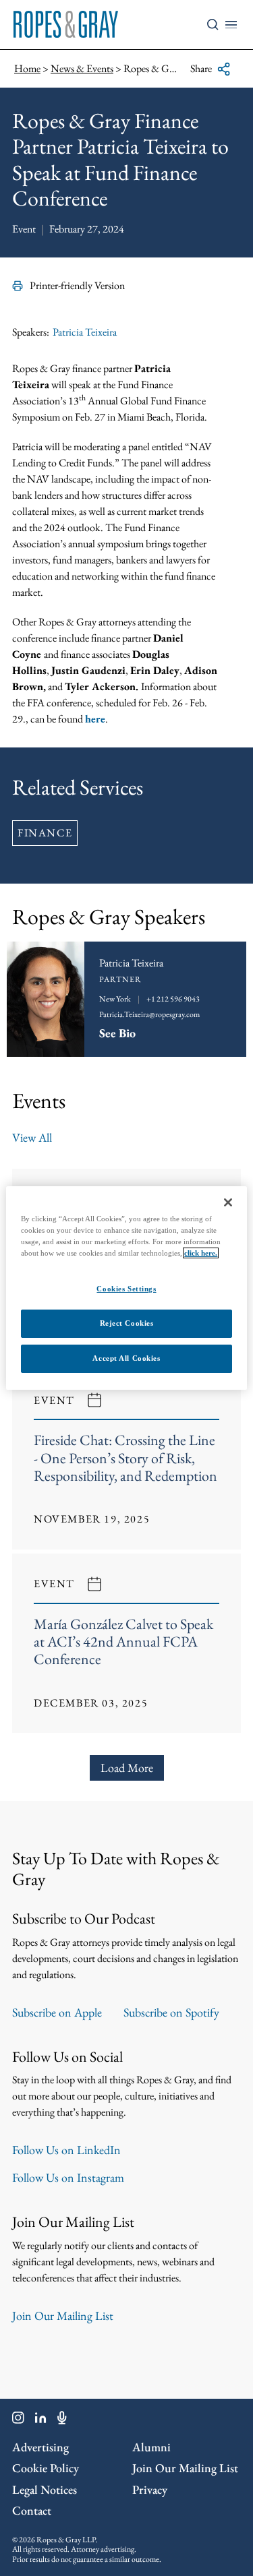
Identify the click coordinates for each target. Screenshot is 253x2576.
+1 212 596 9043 (173, 999)
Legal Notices (45, 2489)
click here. (201, 1253)
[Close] (228, 1202)
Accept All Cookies (126, 1358)
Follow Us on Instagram (68, 2177)
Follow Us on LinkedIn (66, 2150)
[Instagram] (18, 2420)
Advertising (40, 2447)
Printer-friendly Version (77, 285)
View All (32, 1137)
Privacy (150, 2489)
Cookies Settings (126, 1289)
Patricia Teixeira (85, 332)
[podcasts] (62, 2420)
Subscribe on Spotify (171, 2012)
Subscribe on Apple (57, 2012)
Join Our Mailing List (63, 2316)
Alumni (151, 2447)
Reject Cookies (127, 1323)
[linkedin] (41, 2420)
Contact (32, 2510)
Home (27, 68)
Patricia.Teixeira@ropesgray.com (149, 1014)
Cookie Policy (46, 2468)
